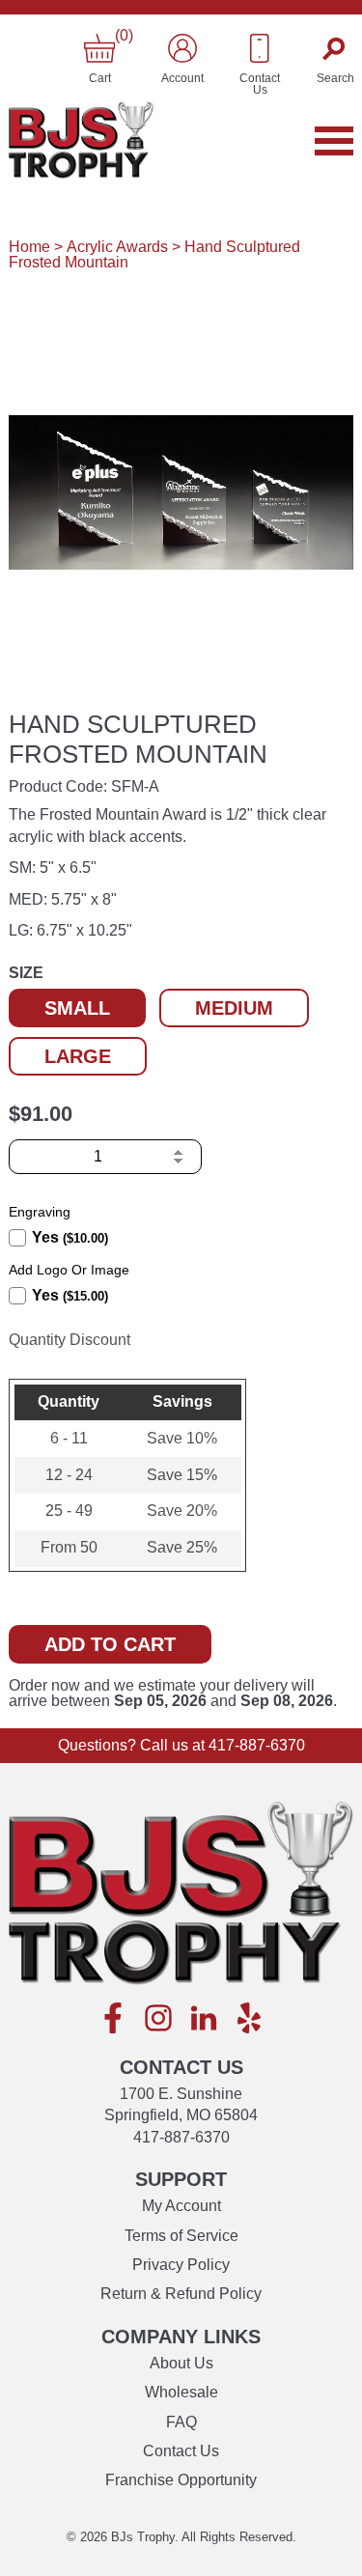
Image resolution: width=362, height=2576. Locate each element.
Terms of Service (181, 2236)
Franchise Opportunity (181, 2480)
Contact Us (181, 2451)
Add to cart (110, 1644)
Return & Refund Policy (181, 2294)
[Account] (182, 48)
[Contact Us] (260, 48)
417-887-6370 (257, 1745)
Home (29, 247)
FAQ (181, 2422)
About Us (181, 2363)
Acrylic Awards (117, 247)
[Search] (335, 48)
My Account (181, 2206)
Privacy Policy (181, 2265)
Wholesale (181, 2392)
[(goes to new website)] (113, 2019)
